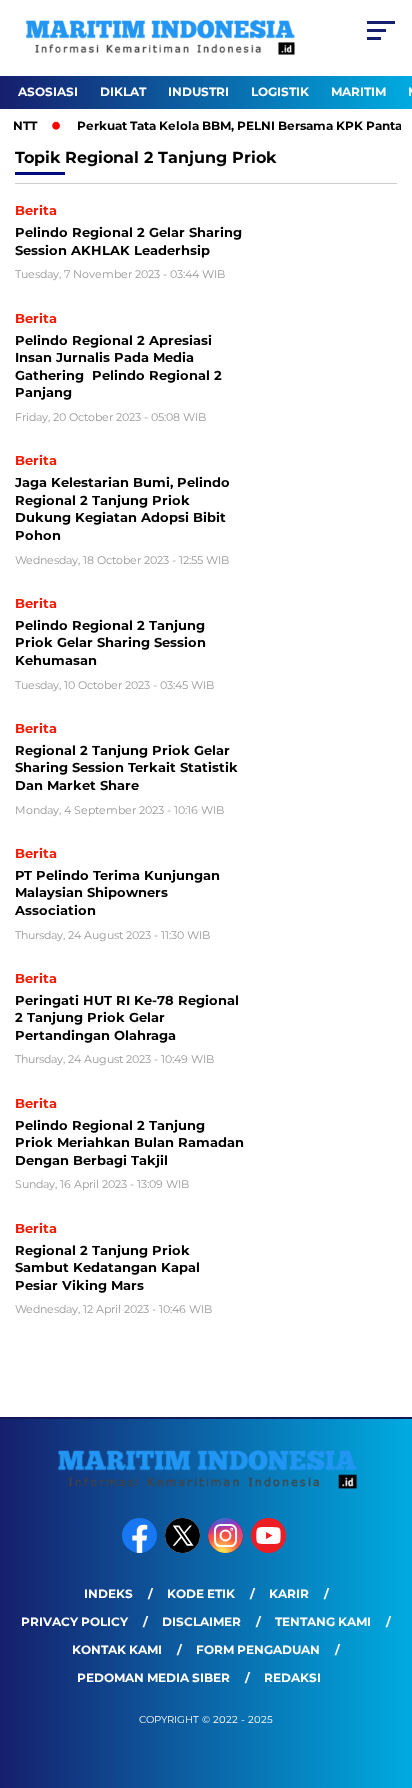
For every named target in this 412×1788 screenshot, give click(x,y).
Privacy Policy (74, 1621)
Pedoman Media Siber (153, 1677)
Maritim (358, 91)
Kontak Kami (117, 1649)
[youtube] (270, 1548)
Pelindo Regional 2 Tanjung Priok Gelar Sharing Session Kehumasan (110, 642)
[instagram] (227, 1548)
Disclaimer (201, 1621)
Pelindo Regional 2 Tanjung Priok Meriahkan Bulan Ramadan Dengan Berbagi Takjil (129, 1142)
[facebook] (141, 1548)
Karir (289, 1593)
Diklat (123, 91)
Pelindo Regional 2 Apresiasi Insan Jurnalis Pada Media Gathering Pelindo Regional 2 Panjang (118, 366)
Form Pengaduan (258, 1649)
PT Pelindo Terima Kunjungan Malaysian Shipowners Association (117, 892)
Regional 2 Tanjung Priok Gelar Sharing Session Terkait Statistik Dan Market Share (126, 767)
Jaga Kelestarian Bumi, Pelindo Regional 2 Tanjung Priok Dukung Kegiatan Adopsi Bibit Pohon (122, 508)
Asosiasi (48, 91)
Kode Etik (201, 1593)
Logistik (280, 91)
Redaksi (292, 1677)
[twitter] (184, 1548)
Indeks (108, 1593)
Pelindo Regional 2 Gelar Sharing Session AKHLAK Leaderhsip (128, 241)
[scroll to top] (383, 1672)
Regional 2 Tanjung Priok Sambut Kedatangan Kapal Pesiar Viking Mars (107, 1267)
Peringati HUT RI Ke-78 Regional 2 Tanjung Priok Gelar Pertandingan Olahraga (127, 1017)
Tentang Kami (323, 1621)
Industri (198, 91)
